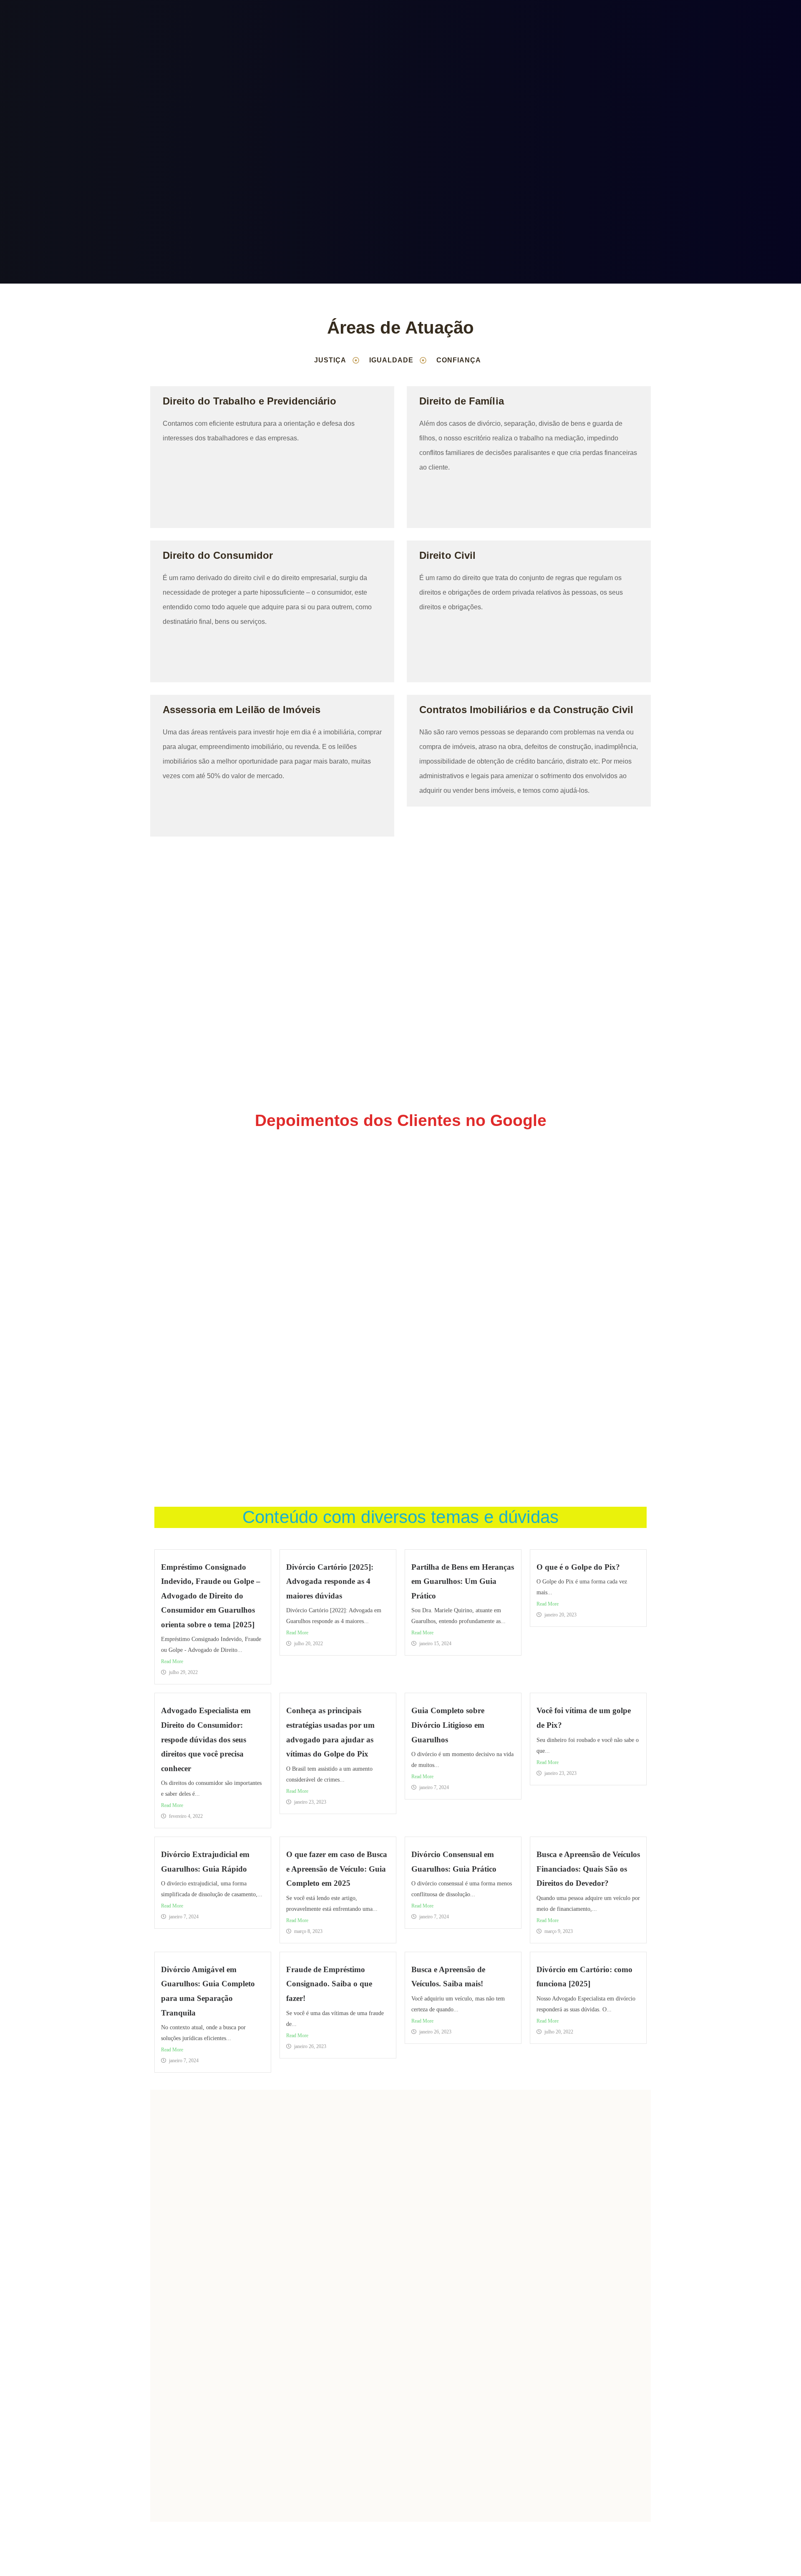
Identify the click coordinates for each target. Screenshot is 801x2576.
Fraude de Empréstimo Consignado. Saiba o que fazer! (329, 1984)
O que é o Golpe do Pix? (578, 1567)
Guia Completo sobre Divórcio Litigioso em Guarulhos (448, 1725)
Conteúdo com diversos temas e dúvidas (400, 1517)
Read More (172, 1661)
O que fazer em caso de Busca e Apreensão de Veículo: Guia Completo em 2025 (337, 1869)
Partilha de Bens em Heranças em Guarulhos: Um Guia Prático (463, 1581)
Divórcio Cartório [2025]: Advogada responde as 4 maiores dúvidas (330, 1581)
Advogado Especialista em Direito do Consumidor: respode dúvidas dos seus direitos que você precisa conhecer (206, 1739)
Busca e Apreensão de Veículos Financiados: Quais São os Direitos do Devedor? (588, 1869)
